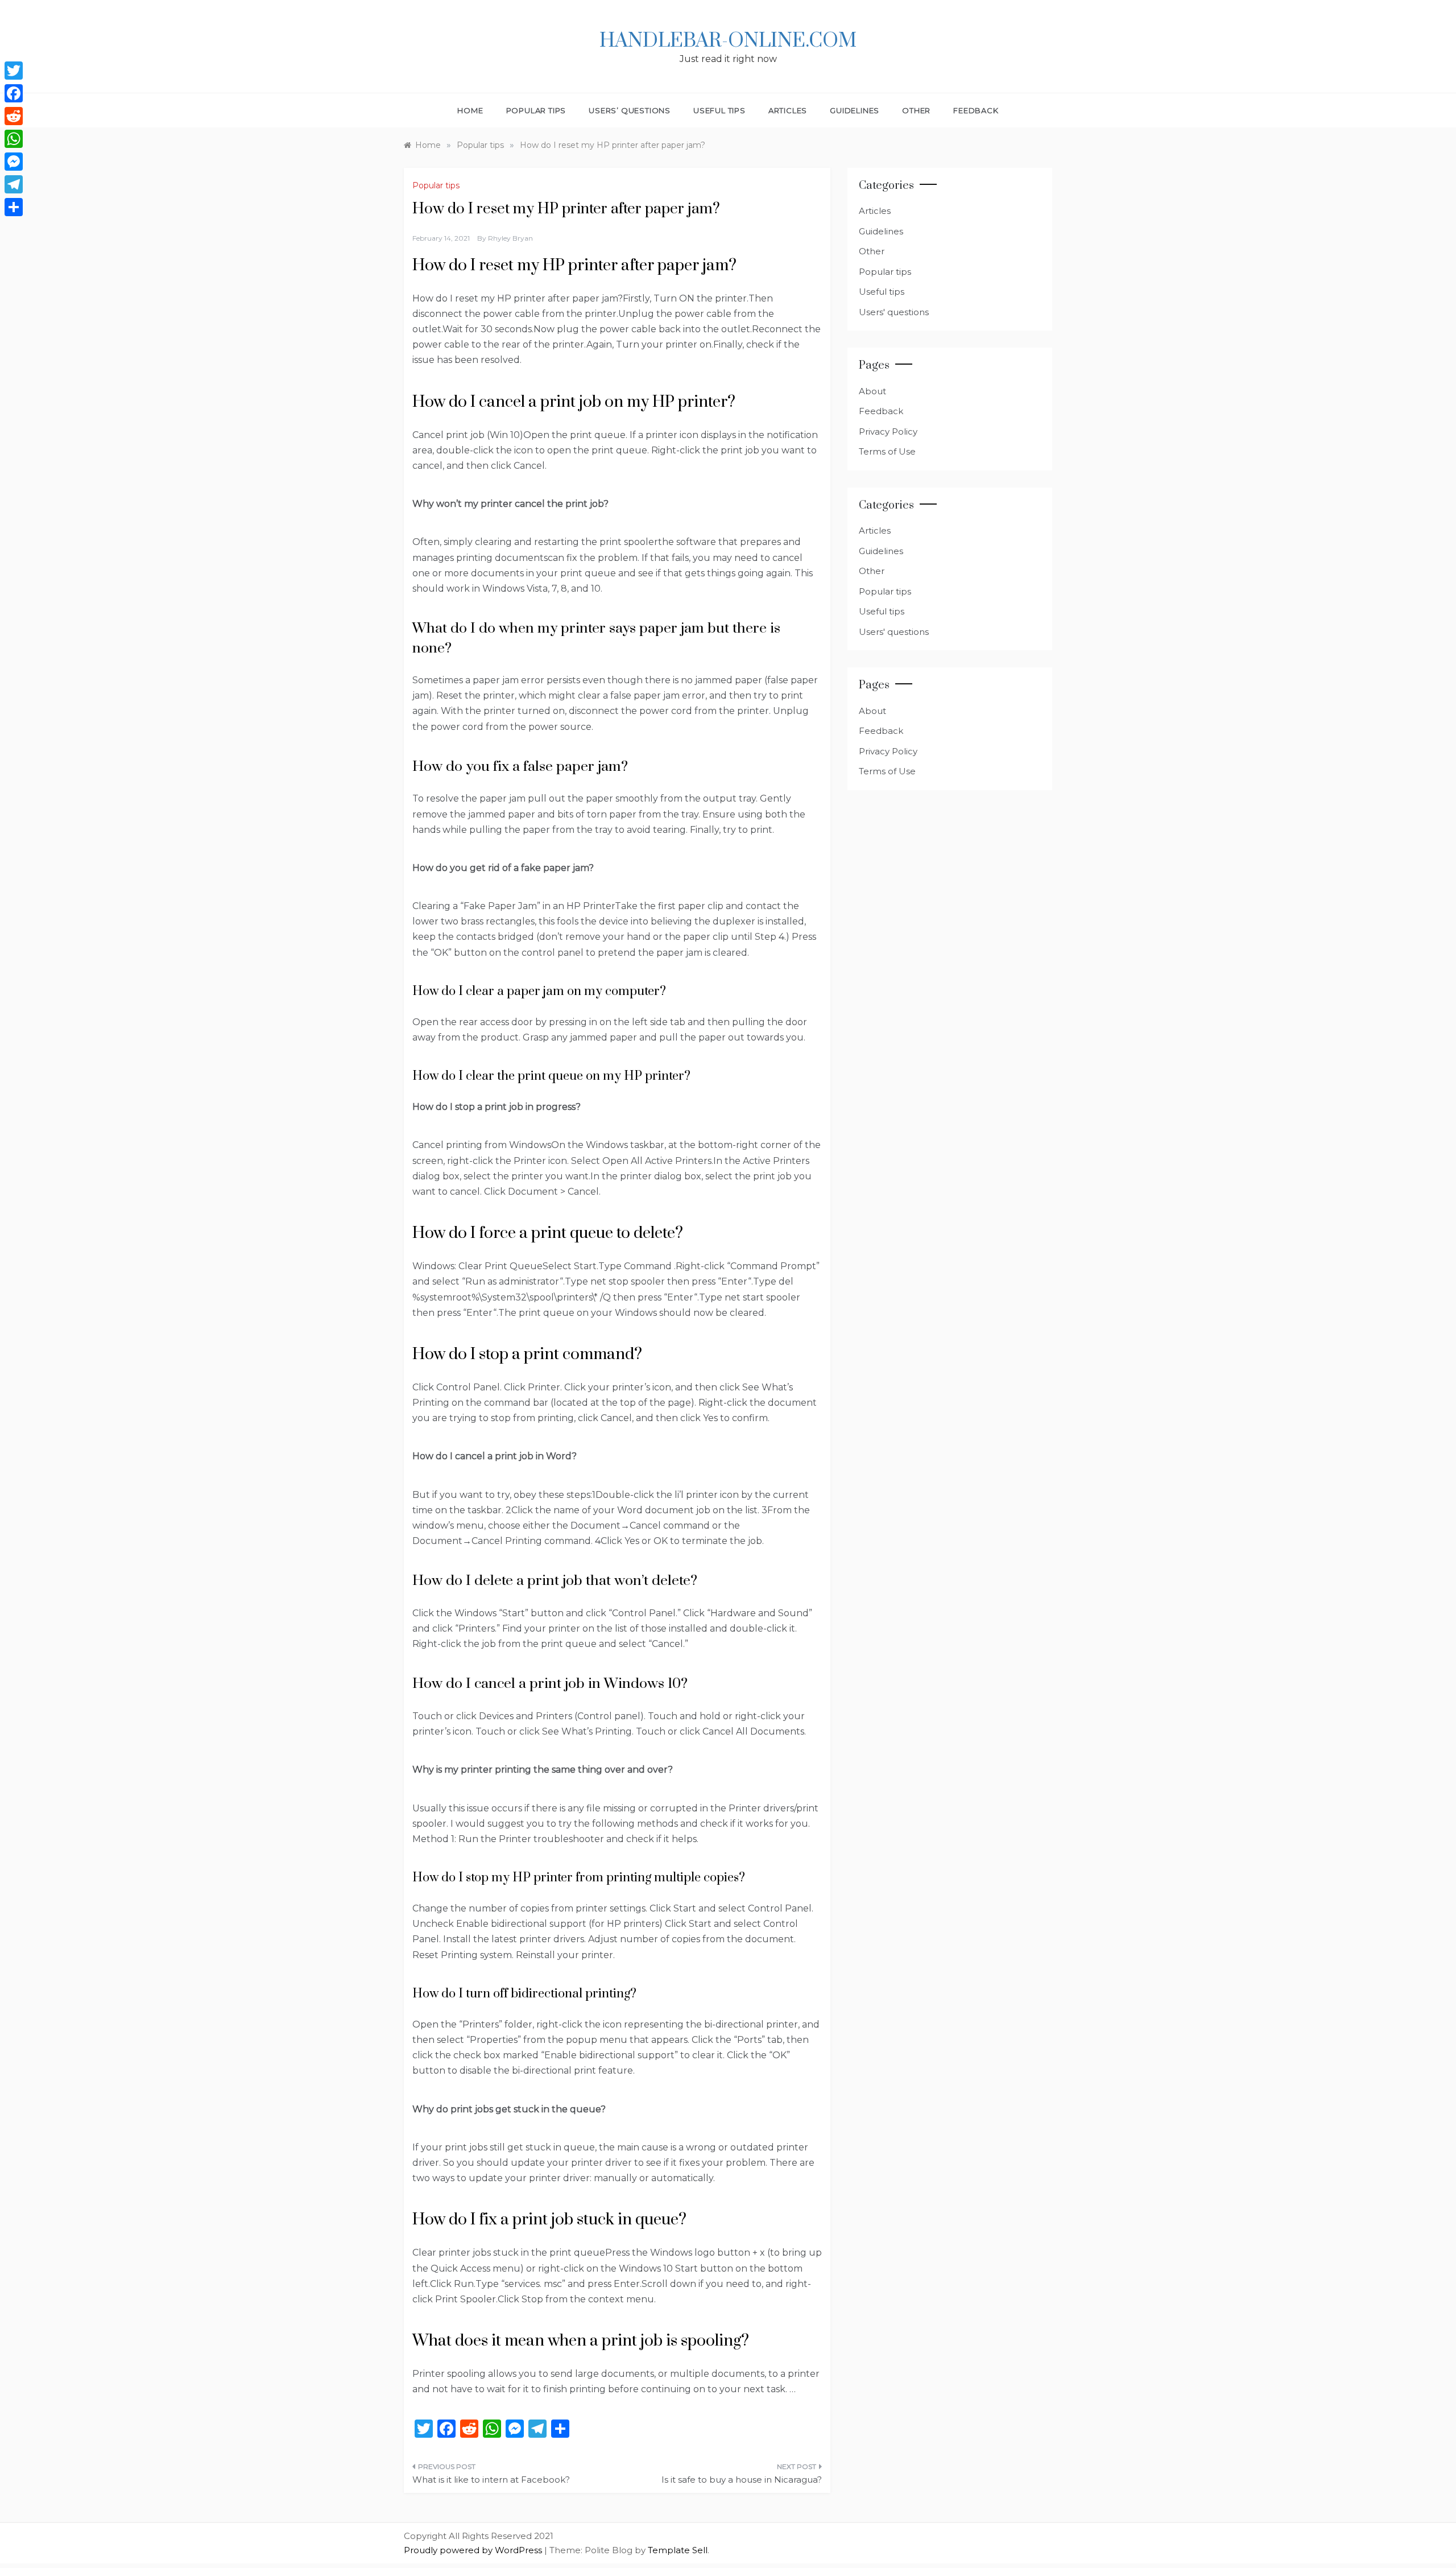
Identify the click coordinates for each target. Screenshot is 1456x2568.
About (872, 391)
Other (916, 110)
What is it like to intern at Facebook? (491, 2480)
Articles (788, 110)
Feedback (976, 110)
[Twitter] (14, 71)
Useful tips (719, 110)
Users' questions (894, 312)
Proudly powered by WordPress (474, 2550)
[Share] (14, 207)
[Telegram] (14, 184)
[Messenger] (14, 162)
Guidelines (855, 110)
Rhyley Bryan (510, 238)
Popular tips (536, 110)
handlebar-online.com (728, 41)
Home (470, 110)
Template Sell (678, 2550)
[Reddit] (14, 116)
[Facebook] (14, 93)
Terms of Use (887, 451)
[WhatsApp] (14, 139)
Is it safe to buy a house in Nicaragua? (742, 2480)
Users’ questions (630, 110)
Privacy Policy (888, 432)
